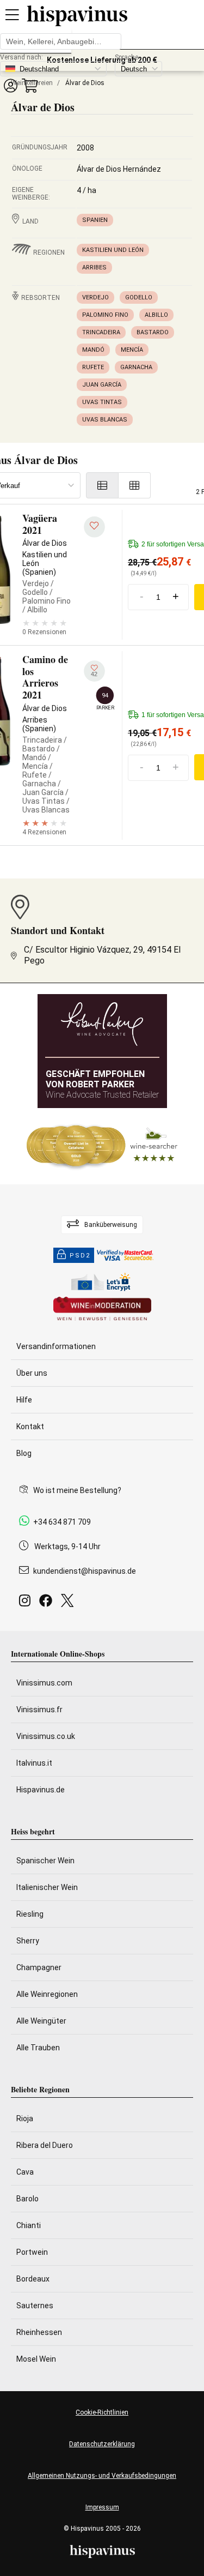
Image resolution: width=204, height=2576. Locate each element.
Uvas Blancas (105, 420)
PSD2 (80, 1256)
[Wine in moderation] (102, 1310)
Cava (25, 2172)
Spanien (95, 220)
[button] (10, 85)
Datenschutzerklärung (102, 2444)
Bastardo (153, 332)
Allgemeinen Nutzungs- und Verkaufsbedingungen (102, 2476)
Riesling (30, 1914)
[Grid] (135, 485)
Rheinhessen (39, 2332)
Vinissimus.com (44, 1683)
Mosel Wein (36, 2359)
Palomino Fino (105, 315)
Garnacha (136, 367)
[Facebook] (48, 1603)
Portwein (32, 2252)
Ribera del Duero (45, 2145)
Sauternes (35, 2306)
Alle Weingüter (41, 2021)
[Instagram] (27, 1603)
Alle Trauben (38, 2048)
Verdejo (95, 297)
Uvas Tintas (102, 402)
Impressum (102, 2507)
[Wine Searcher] (102, 1146)
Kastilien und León (113, 250)
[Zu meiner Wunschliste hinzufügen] (94, 527)
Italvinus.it (34, 1763)
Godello (139, 297)
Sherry (28, 1941)
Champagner (39, 1967)
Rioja (25, 2118)
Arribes (94, 267)
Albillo (156, 315)
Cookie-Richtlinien (102, 2412)
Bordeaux (33, 2279)
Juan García (102, 385)
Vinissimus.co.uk (46, 1736)
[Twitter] (69, 1603)
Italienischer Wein (47, 1887)
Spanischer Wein (45, 1861)
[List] (102, 485)
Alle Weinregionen (47, 1994)
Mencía (132, 350)
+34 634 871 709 (62, 1522)
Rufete (93, 367)
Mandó (93, 350)
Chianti (29, 2225)
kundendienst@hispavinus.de (85, 1571)
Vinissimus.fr (39, 1710)
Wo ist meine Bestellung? (77, 1490)
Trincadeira (101, 332)
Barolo (27, 2199)
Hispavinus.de (41, 1790)
